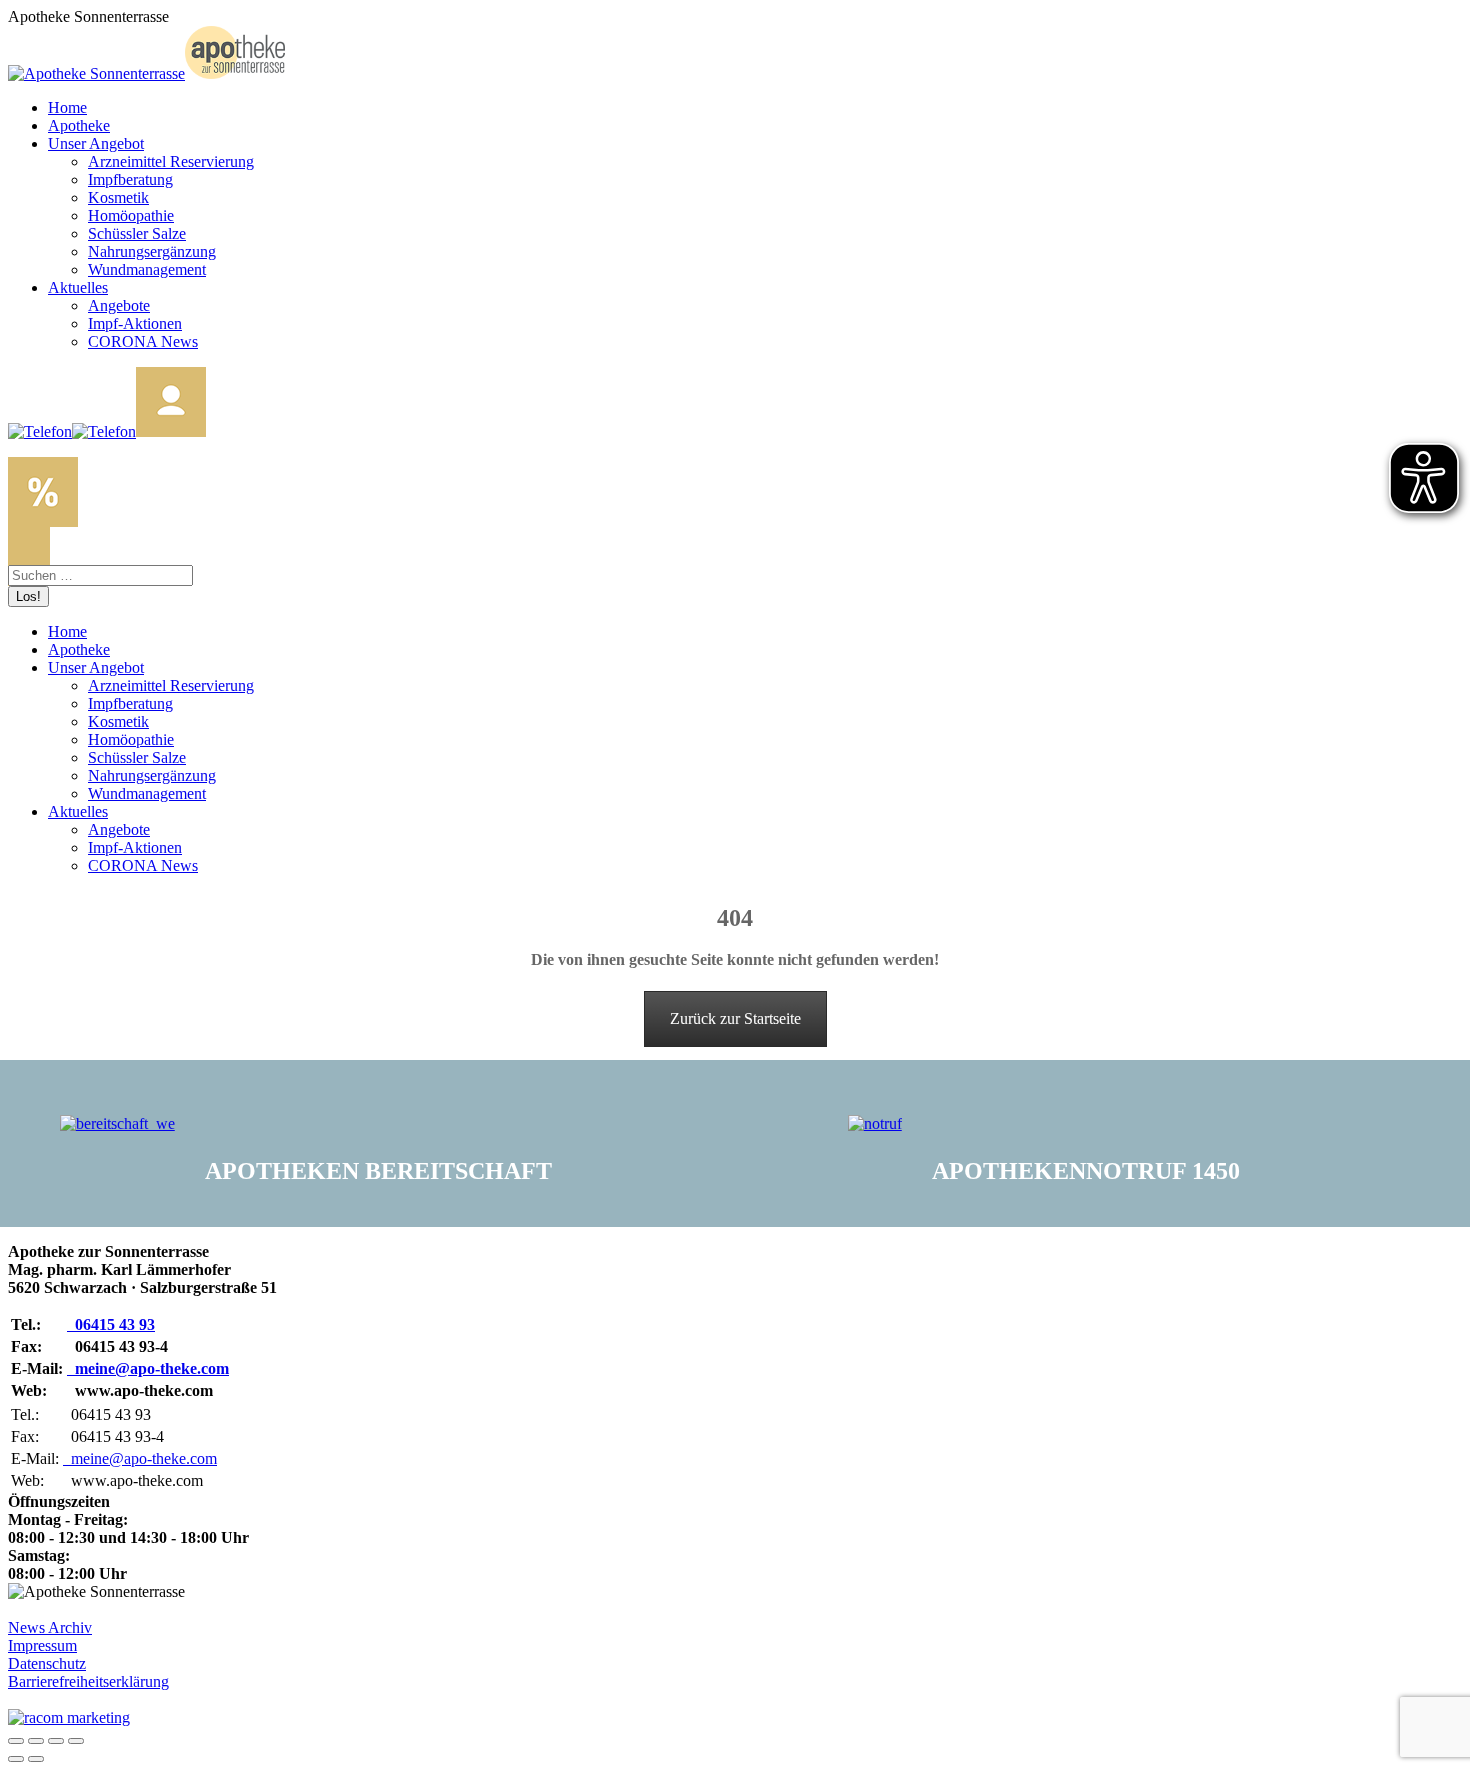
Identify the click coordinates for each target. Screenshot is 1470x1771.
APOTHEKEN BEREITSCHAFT (378, 1171)
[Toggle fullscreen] (56, 1741)
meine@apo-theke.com (148, 1368)
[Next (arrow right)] (36, 1759)
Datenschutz (47, 1663)
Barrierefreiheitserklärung (88, 1681)
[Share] (36, 1741)
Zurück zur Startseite (735, 1018)
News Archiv (50, 1627)
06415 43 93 (111, 1324)
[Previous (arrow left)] (16, 1759)
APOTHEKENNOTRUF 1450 (1086, 1171)
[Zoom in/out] (76, 1741)
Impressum (42, 1645)
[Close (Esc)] (16, 1741)
